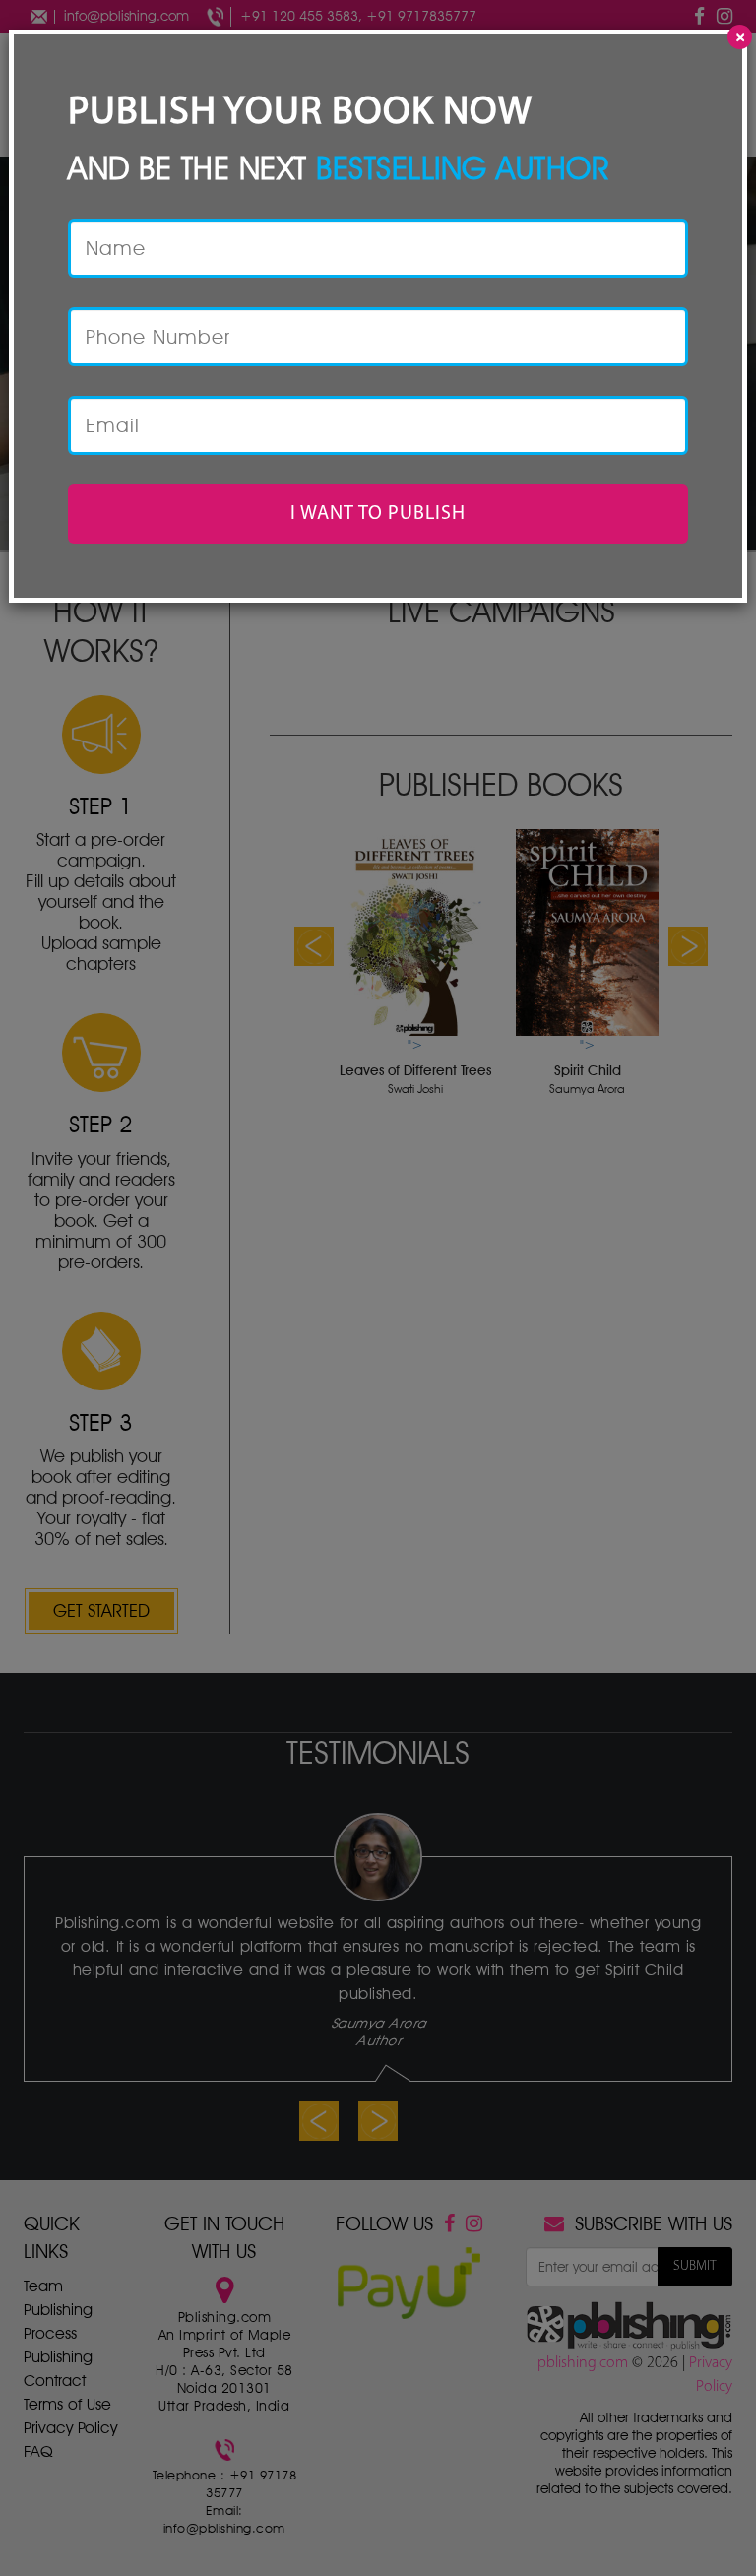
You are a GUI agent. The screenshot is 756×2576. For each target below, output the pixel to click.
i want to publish (378, 514)
